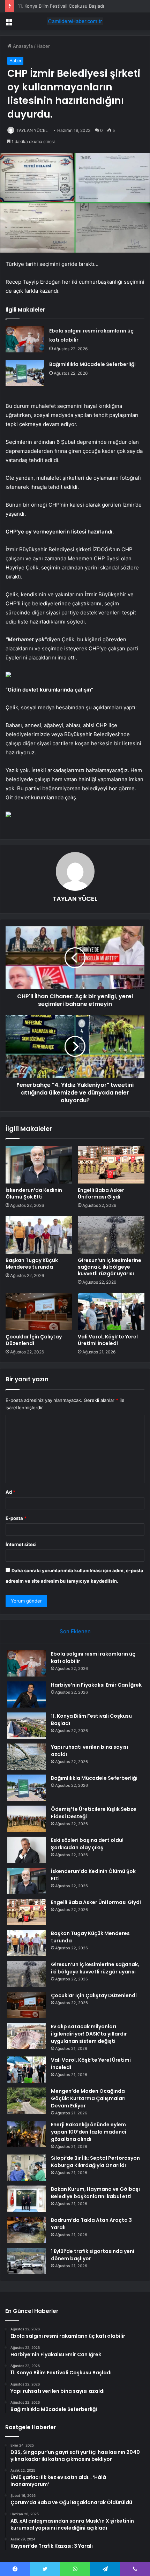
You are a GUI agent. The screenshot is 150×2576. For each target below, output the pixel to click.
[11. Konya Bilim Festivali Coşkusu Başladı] (27, 1726)
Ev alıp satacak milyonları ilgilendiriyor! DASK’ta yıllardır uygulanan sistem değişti (89, 2034)
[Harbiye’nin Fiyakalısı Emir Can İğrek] (27, 1694)
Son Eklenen (75, 1631)
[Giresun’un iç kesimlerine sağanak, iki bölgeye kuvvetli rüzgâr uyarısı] (111, 1235)
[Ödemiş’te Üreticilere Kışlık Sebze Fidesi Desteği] (27, 1819)
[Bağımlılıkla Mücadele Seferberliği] (25, 373)
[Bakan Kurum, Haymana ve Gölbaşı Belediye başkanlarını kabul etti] (27, 2199)
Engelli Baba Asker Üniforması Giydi (101, 1193)
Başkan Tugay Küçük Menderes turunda (32, 1264)
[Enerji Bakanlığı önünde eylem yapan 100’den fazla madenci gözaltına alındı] (27, 2134)
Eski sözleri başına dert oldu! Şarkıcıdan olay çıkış (87, 1844)
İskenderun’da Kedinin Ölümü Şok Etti (34, 1193)
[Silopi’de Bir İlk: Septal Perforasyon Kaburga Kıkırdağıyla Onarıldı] (27, 2168)
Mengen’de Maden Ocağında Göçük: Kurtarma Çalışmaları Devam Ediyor (88, 2098)
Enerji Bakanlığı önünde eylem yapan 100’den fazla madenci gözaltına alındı (89, 2132)
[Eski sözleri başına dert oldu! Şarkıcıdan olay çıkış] (27, 1850)
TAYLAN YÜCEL (32, 130)
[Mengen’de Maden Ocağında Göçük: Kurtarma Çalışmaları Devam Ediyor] (27, 2101)
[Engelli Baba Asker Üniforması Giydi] (111, 1165)
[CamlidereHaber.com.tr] (75, 21)
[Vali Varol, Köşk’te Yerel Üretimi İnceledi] (111, 1312)
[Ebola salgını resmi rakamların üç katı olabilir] (25, 339)
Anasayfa (22, 46)
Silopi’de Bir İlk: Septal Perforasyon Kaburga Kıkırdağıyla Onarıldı (95, 2162)
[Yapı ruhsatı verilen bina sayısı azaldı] (27, 1757)
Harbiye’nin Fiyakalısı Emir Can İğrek (96, 1685)
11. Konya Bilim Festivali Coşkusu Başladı (61, 6)
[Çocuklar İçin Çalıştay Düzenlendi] (39, 1312)
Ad (10, 1492)
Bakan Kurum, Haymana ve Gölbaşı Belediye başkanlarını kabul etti (95, 2193)
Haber (43, 46)
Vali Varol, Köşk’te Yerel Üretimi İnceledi (108, 1340)
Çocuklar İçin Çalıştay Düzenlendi (34, 1340)
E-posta (16, 1518)
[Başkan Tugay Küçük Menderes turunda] (39, 1235)
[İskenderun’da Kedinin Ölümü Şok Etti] (39, 1165)
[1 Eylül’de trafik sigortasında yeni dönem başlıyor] (27, 2261)
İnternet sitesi (21, 1544)
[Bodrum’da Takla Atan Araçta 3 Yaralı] (27, 2230)
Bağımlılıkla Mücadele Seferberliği (92, 364)
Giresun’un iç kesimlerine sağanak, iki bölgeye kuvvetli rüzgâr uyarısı (110, 1267)
